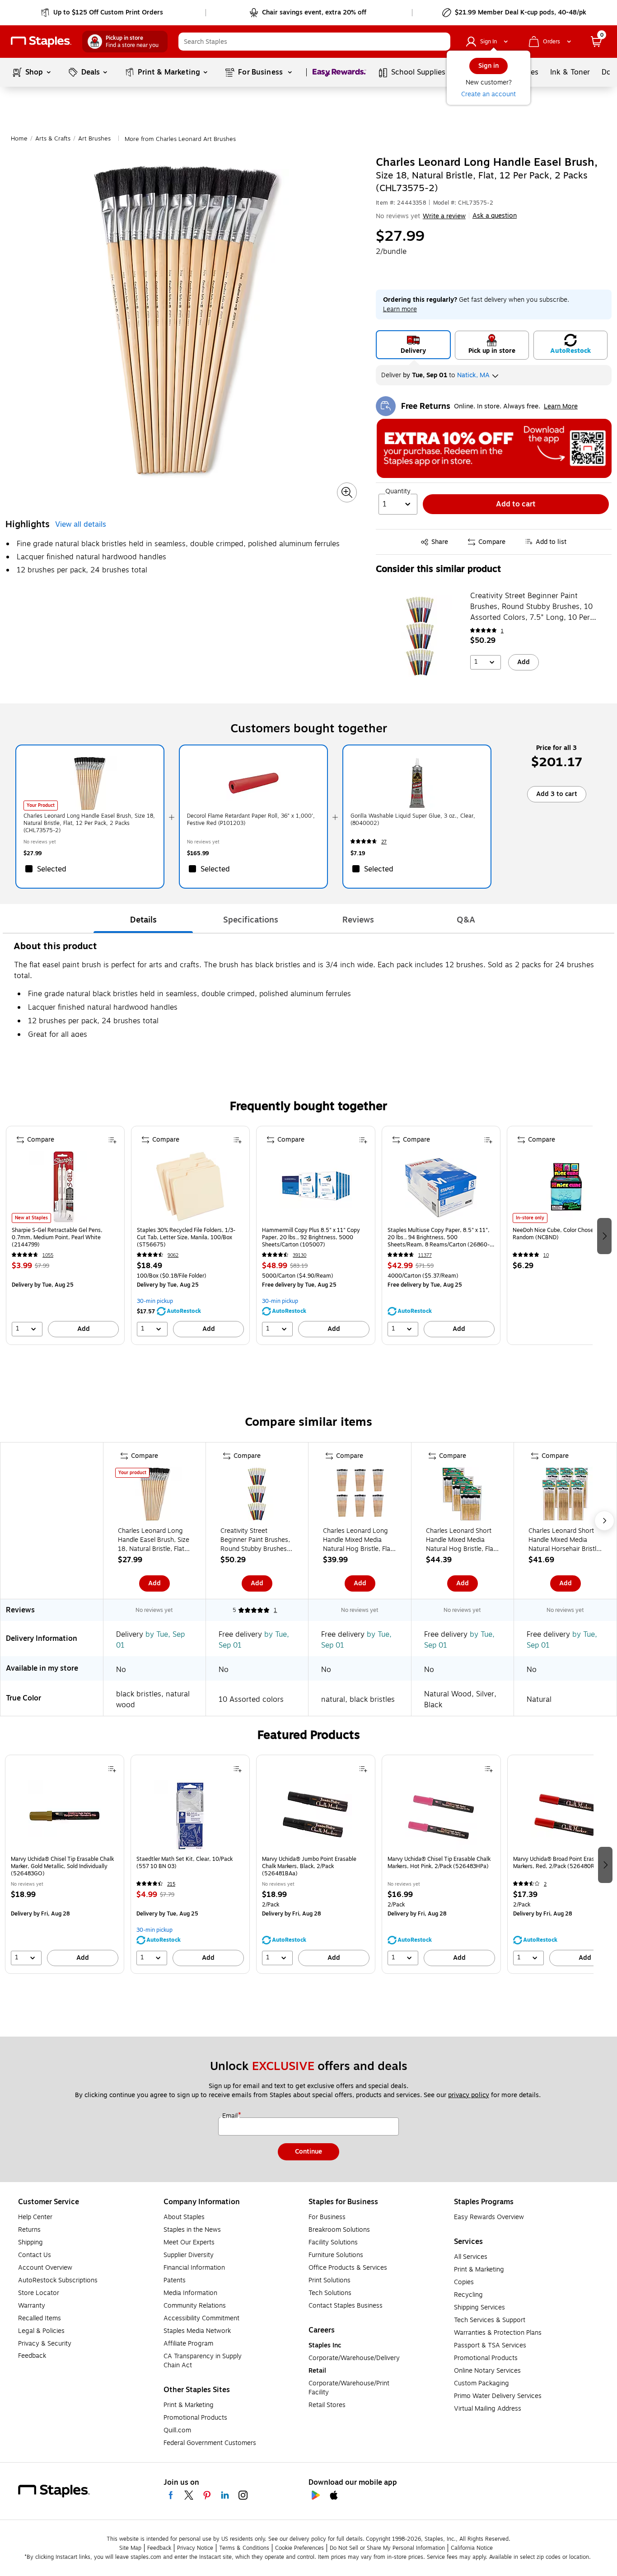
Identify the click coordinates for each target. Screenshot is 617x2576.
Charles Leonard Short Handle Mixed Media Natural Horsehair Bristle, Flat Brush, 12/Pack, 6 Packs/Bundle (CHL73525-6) (565, 1540)
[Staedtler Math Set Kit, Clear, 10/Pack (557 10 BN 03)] (190, 1816)
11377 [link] (425, 1255)
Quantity (398, 492)
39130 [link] (299, 1255)
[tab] (143, 920)
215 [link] (171, 1884)
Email (231, 2116)
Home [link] (19, 139)
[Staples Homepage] (41, 42)
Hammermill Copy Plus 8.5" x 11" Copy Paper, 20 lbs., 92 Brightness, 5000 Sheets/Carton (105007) (311, 1237)
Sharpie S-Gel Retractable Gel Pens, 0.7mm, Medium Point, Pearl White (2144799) (57, 1237)
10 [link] (546, 1255)
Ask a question (495, 216)
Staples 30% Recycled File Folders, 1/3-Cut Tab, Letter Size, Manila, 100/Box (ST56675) (186, 1237)
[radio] (413, 345)
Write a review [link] (444, 216)
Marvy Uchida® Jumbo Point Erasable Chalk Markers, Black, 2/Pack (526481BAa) (309, 1866)
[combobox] (314, 42)
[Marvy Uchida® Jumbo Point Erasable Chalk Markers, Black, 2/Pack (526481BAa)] (316, 1816)
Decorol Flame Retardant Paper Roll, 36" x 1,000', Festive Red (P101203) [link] (251, 820)
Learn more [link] (400, 309)
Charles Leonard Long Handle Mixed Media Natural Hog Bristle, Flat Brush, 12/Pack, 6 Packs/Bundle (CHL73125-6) (358, 1540)
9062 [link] (173, 1255)
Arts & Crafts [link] (53, 139)
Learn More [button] (561, 406)
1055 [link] (48, 1255)
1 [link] (502, 631)
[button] (441, 42)
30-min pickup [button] (155, 1301)
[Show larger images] (347, 492)
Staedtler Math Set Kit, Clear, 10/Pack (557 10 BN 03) (185, 1863)
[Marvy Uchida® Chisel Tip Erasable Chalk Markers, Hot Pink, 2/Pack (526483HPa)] (441, 1816)
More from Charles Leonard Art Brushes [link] (180, 139)
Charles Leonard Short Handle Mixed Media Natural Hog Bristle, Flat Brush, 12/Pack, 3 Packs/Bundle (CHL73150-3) (461, 1540)
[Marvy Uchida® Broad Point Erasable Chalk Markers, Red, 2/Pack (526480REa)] (567, 1816)
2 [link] (545, 1884)
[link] (103, 13)
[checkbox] (90, 869)
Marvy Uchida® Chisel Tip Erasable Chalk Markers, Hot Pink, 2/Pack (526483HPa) (439, 1863)
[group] (65, 1235)
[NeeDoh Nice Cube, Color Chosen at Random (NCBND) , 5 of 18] (566, 1187)
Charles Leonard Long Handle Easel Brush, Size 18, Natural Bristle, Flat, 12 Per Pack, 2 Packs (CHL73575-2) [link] (89, 823)
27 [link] (384, 842)
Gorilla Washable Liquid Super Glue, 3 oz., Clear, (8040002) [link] (413, 820)
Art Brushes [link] (94, 139)
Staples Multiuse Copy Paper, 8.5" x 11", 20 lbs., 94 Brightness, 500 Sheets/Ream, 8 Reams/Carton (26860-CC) (439, 1237)
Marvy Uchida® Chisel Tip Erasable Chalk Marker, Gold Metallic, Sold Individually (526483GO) (62, 1866)
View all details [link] (81, 525)
